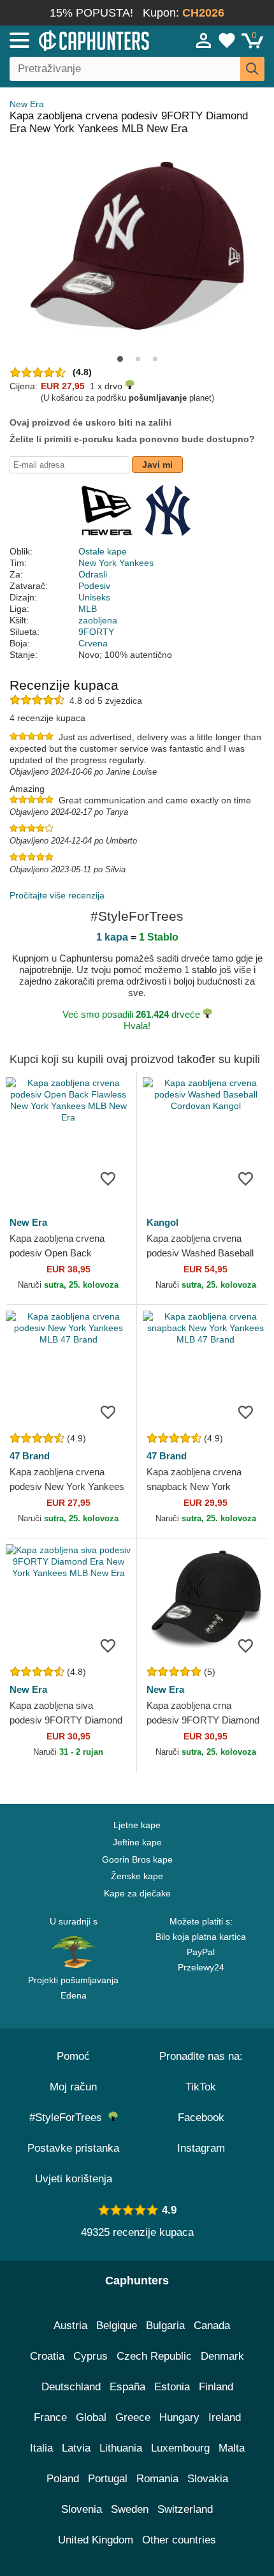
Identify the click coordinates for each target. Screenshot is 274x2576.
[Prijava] (204, 40)
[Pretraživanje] (252, 69)
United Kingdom (96, 2540)
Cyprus (90, 2356)
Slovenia (82, 2509)
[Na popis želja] (108, 1178)
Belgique (117, 2326)
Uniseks (94, 597)
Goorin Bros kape (137, 1859)
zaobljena (98, 620)
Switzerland (185, 2509)
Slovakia (208, 2479)
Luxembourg (180, 2448)
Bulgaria (165, 2326)
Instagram (201, 2148)
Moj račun (73, 2087)
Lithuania (121, 2448)
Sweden (130, 2509)
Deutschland (71, 2387)
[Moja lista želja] (227, 40)
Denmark (222, 2356)
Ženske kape (137, 1876)
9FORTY (96, 632)
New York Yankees (116, 563)
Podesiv (94, 586)
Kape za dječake (137, 1893)
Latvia (76, 2448)
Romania (157, 2479)
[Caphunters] (80, 40)
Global (91, 2417)
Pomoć (73, 2056)
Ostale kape (103, 551)
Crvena (93, 643)
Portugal (108, 2479)
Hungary (179, 2417)
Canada (212, 2326)
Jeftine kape (137, 1842)
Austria (70, 2326)
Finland (216, 2387)
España (127, 2387)
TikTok (201, 2087)
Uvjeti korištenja (74, 2179)
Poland (63, 2479)
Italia (41, 2448)
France (50, 2417)
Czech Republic (154, 2356)
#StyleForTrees (69, 2118)
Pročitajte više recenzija (57, 895)
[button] (120, 359)
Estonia (172, 2387)
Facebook (201, 2118)
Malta (232, 2448)
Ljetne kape (137, 1825)
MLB (88, 609)
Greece (133, 2417)
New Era (27, 104)
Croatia (47, 2356)
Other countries (179, 2540)
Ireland (225, 2417)
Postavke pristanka (73, 2148)
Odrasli (93, 574)
